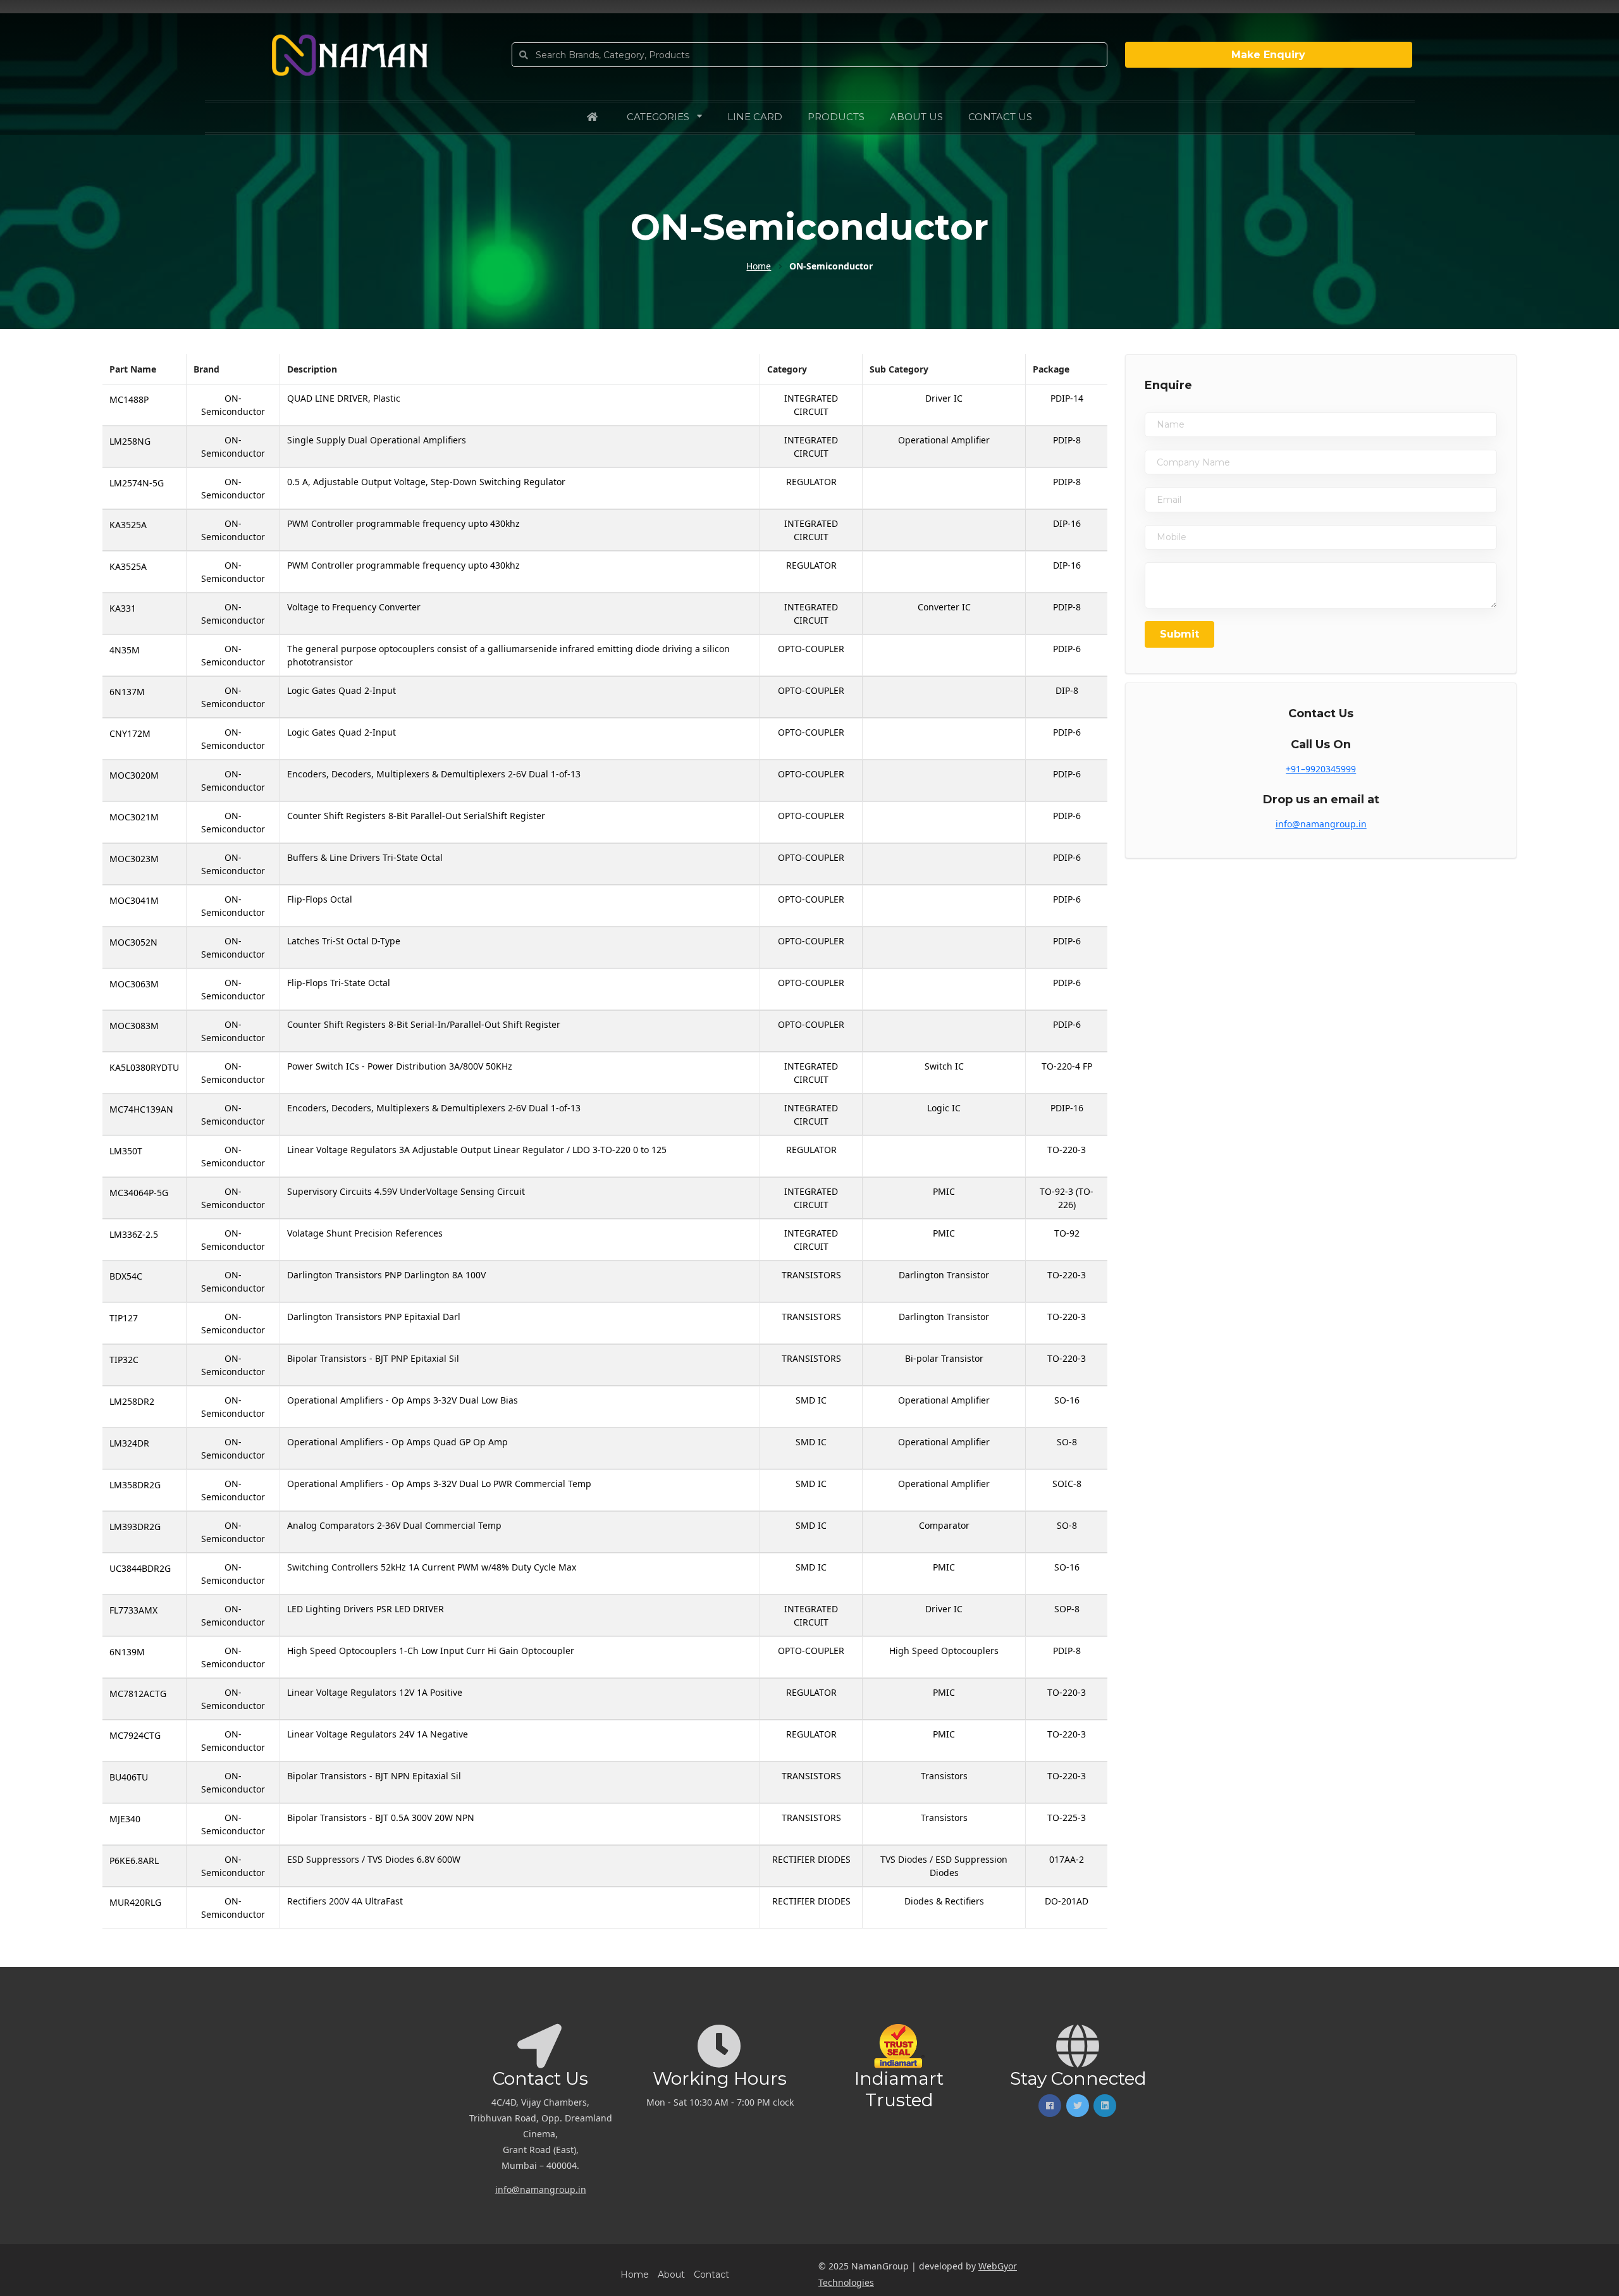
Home (635, 2274)
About (671, 2274)
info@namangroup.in (1321, 824)
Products (836, 117)
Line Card (755, 117)
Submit (1179, 634)
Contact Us (1000, 117)
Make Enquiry (1268, 55)
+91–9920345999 (1321, 769)
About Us (916, 117)
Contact (711, 2274)
